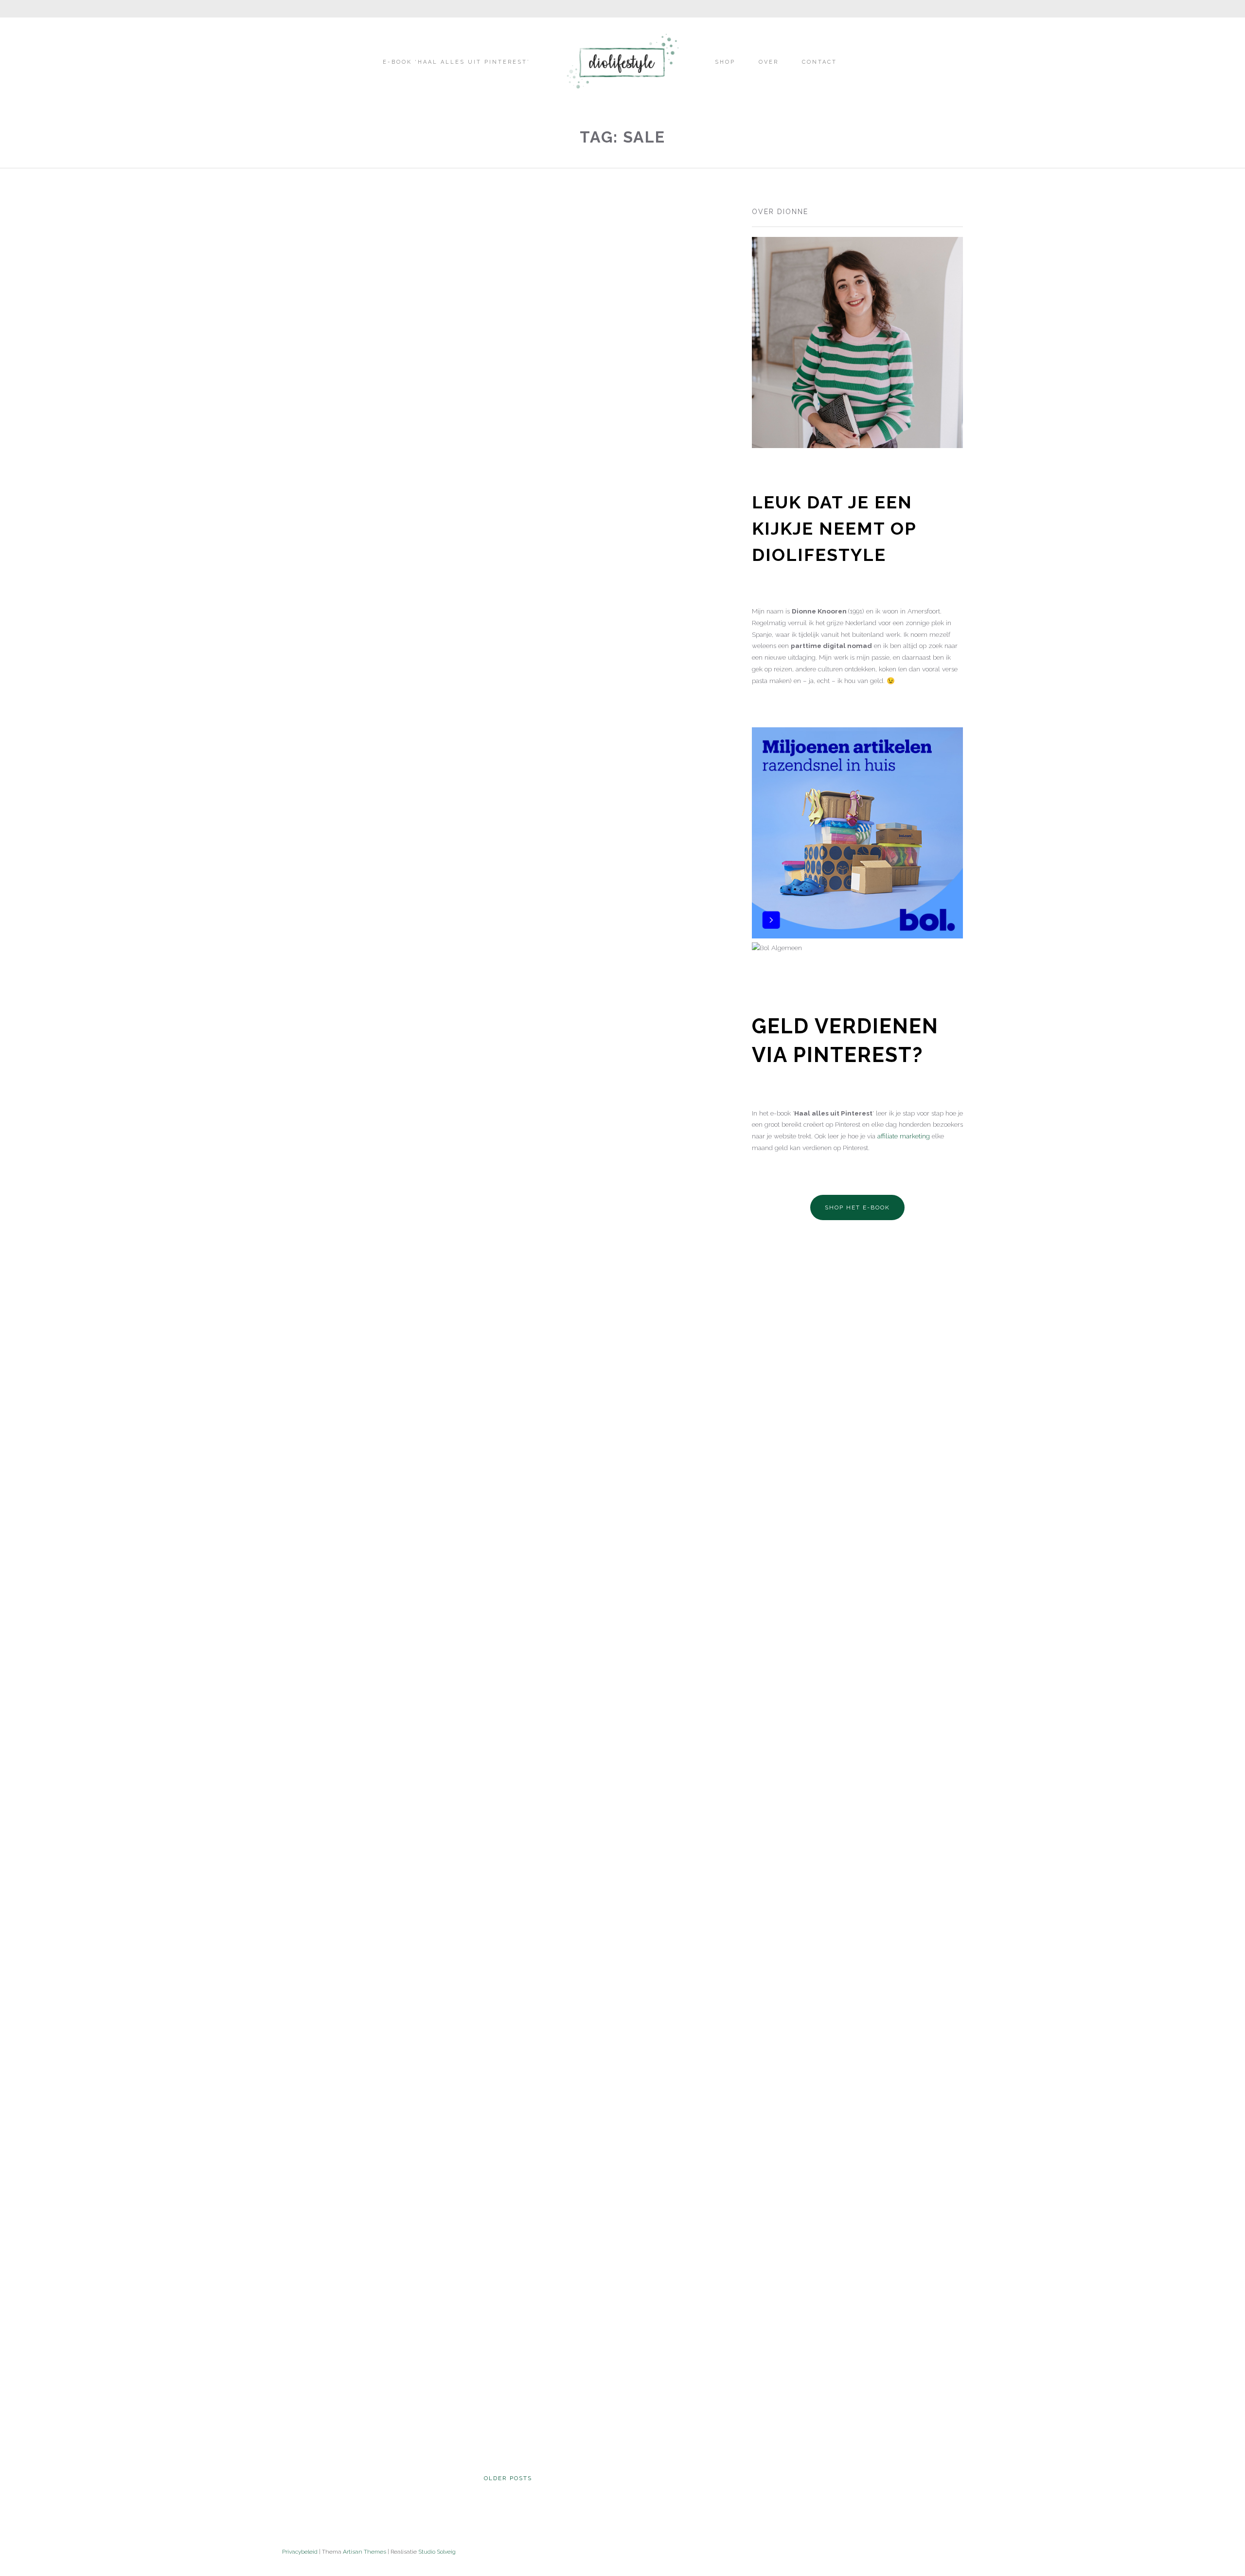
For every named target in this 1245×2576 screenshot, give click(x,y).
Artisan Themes (365, 2552)
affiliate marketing (903, 1136)
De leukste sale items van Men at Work (372, 1626)
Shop (725, 62)
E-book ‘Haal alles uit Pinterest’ (456, 62)
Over (769, 62)
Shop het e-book (857, 1207)
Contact (819, 62)
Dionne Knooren (316, 483)
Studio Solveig (437, 2552)
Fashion (298, 367)
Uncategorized (349, 367)
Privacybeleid (300, 2552)
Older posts (508, 2478)
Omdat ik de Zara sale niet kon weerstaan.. (604, 378)
